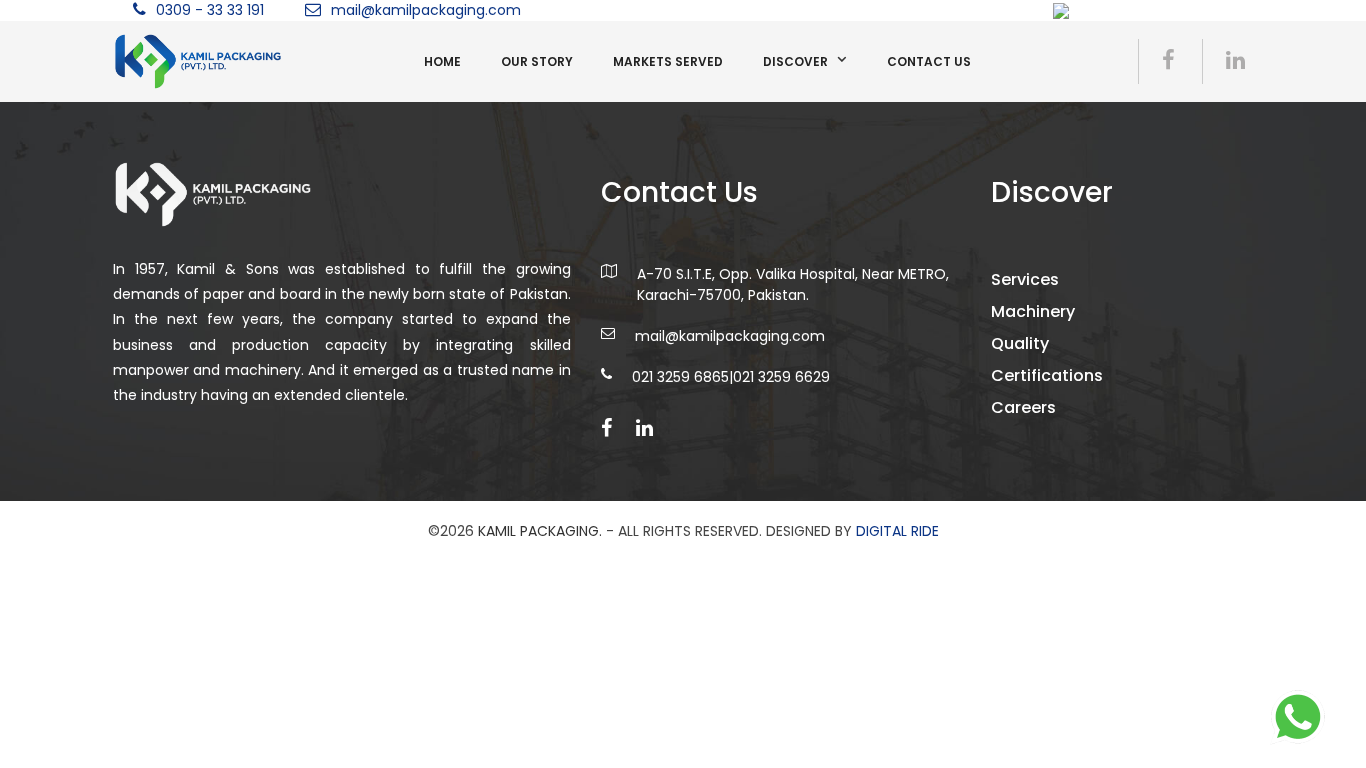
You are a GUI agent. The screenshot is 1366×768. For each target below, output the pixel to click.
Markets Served (668, 61)
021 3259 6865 (680, 377)
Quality (1020, 343)
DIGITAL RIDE (897, 531)
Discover (795, 61)
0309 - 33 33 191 (210, 10)
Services (1025, 279)
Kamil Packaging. (540, 531)
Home (442, 61)
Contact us (929, 61)
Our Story (537, 61)
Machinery (1033, 311)
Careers (1023, 407)
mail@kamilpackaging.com (426, 10)
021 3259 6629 (781, 377)
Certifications (1047, 375)
